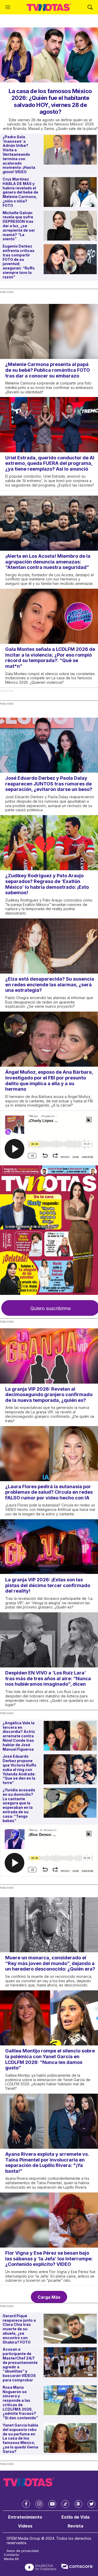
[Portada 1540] (49, 1230)
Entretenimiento (25, 2517)
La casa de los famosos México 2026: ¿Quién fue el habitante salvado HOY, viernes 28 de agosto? (50, 101)
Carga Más (49, 2297)
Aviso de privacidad (23, 2551)
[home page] (49, 7)
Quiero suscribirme (50, 1308)
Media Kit (11, 2559)
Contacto (11, 2555)
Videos (25, 2526)
